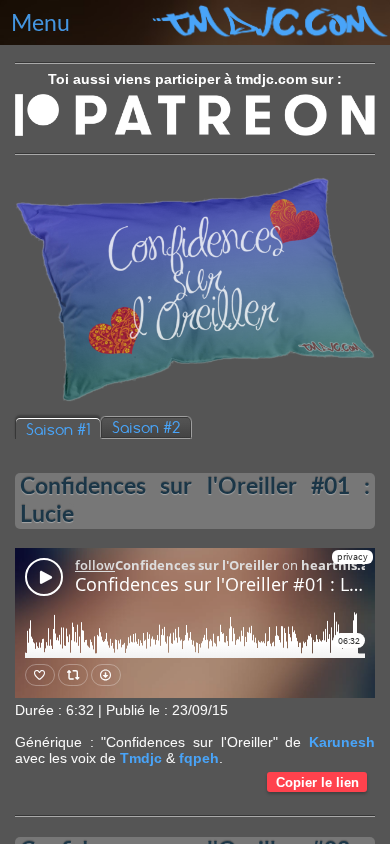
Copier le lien (317, 782)
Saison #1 (58, 429)
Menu (40, 24)
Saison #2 (146, 427)
